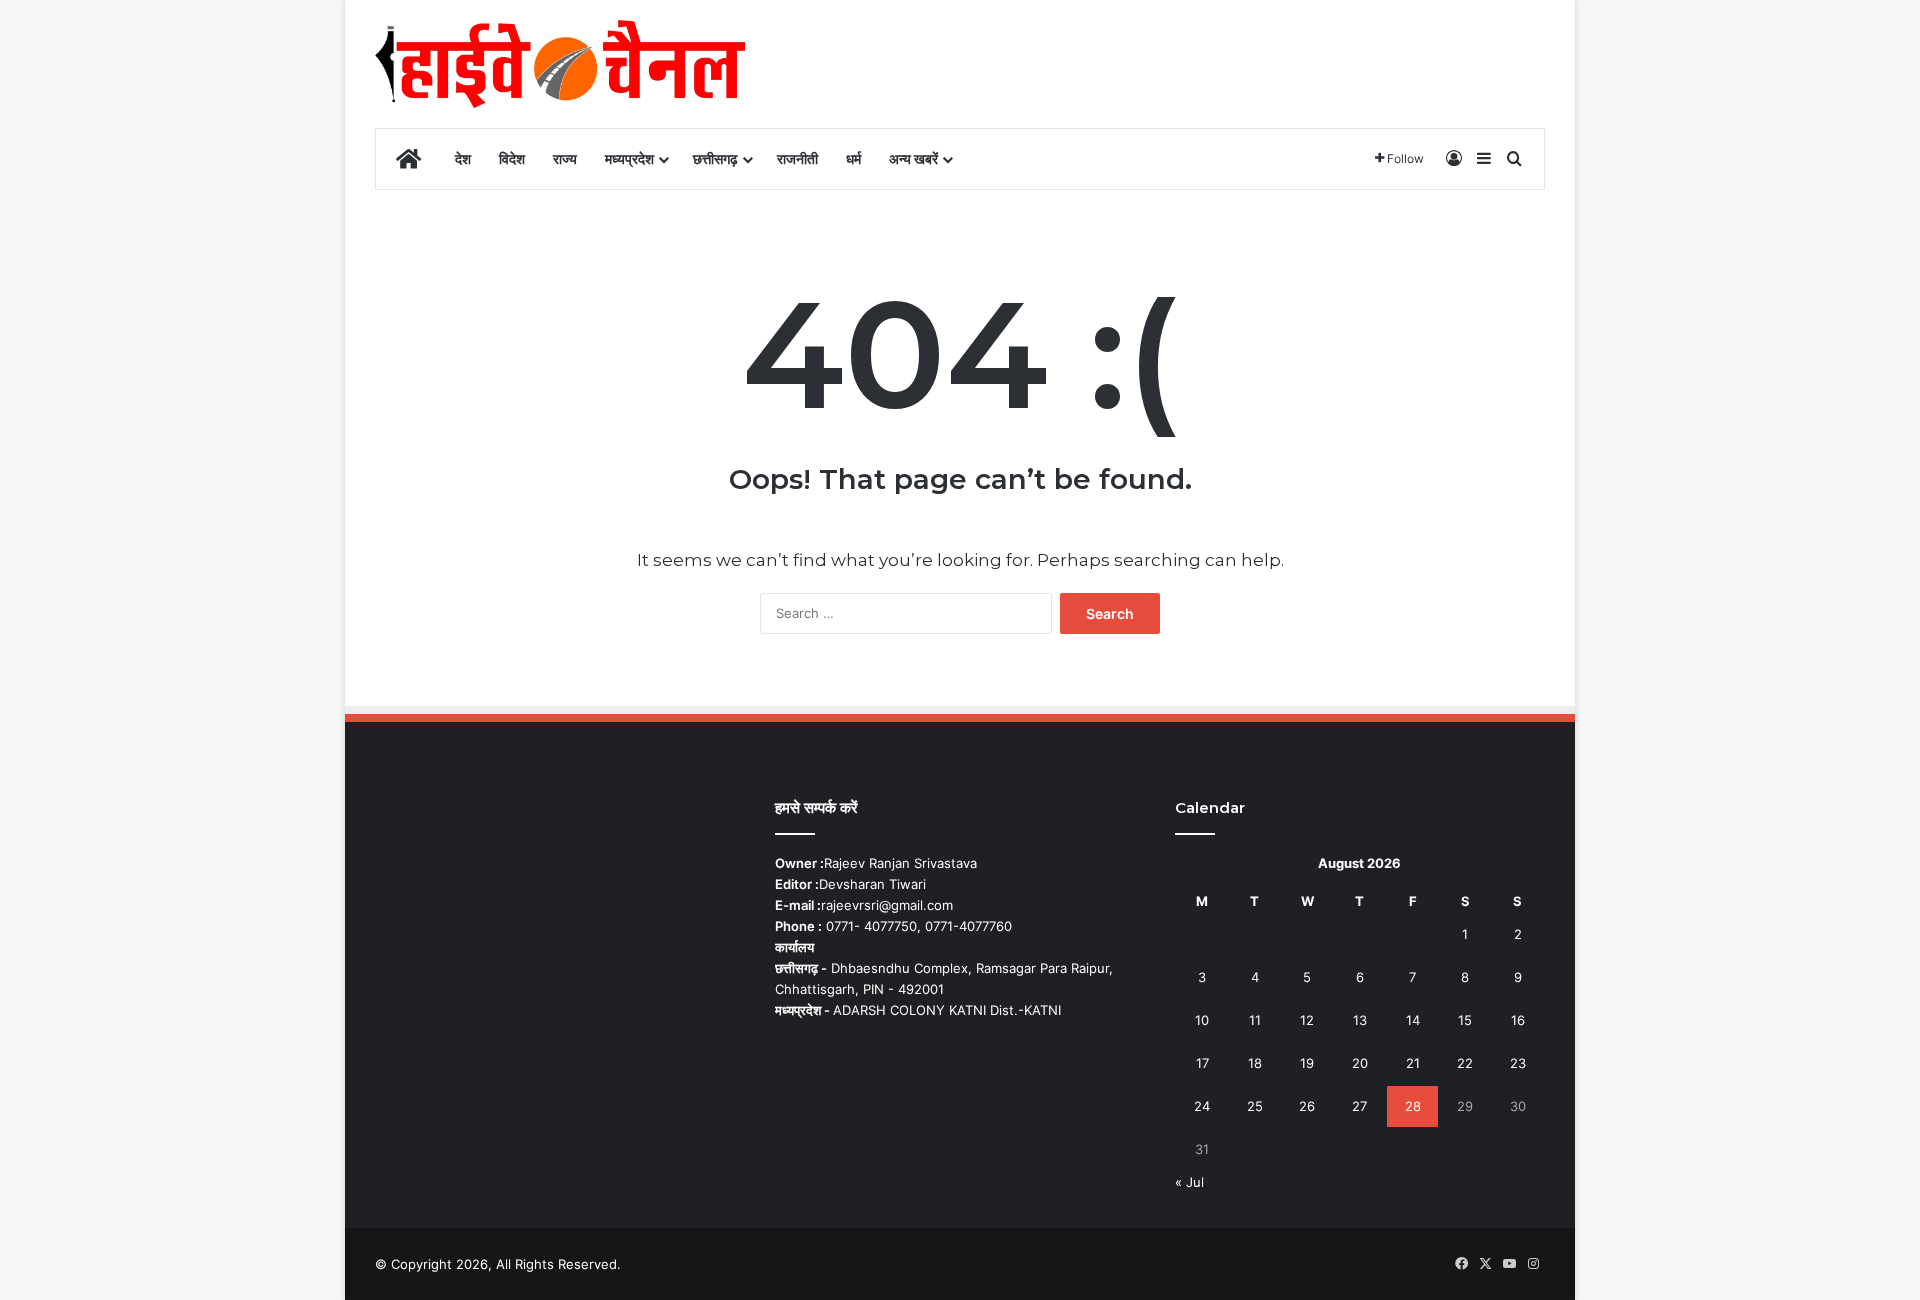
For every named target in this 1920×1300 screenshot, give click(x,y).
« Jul (1189, 1182)
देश (463, 158)
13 (1360, 1020)
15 (1465, 1020)
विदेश (512, 158)
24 (1202, 1106)
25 (1255, 1106)
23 (1518, 1063)
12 (1307, 1020)
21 (1413, 1063)
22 (1465, 1063)
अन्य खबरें (913, 158)
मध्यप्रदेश (629, 158)
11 (1255, 1020)
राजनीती (797, 158)
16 (1518, 1020)
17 (1202, 1063)
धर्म (853, 158)
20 (1360, 1063)
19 (1307, 1063)
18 (1255, 1063)
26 (1307, 1106)
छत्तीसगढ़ (715, 158)
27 (1359, 1106)
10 (1202, 1020)
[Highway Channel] (560, 64)
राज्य (565, 158)
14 (1413, 1020)
